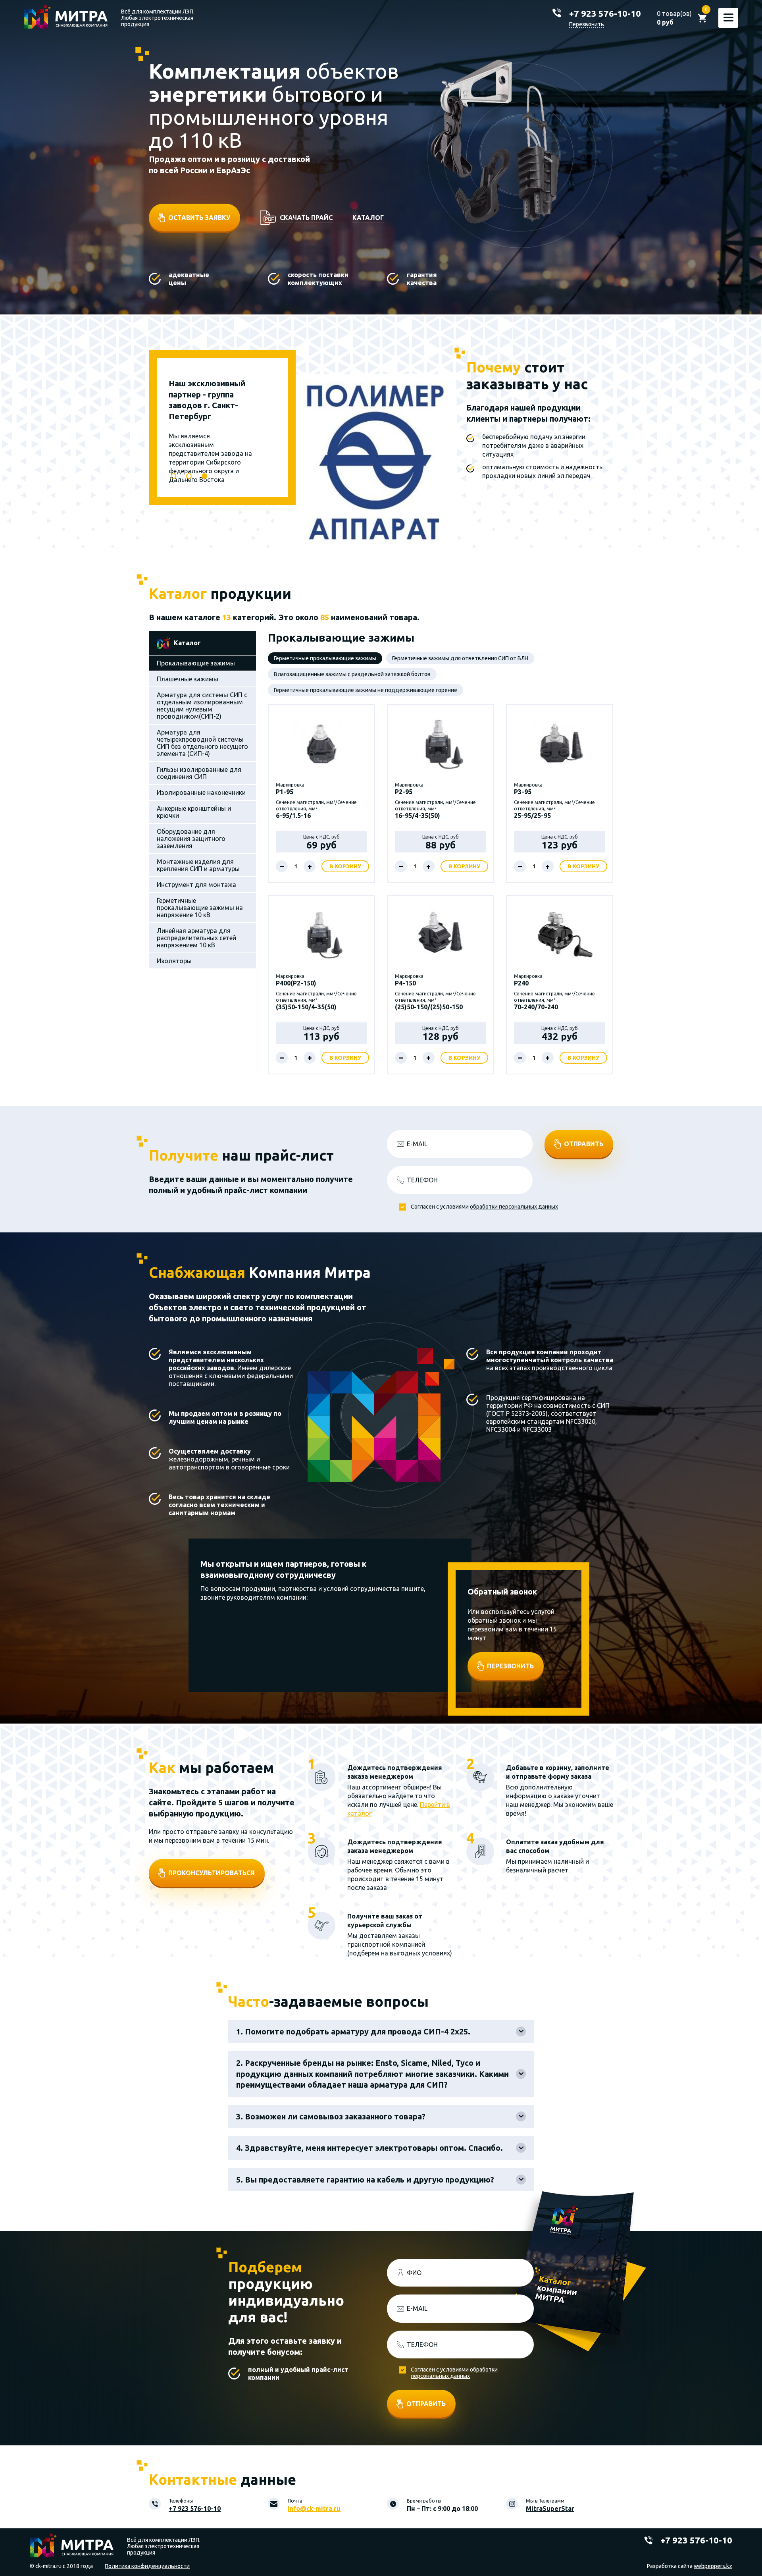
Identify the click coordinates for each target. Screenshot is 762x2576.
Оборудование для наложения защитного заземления (191, 839)
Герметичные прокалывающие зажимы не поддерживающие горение (366, 690)
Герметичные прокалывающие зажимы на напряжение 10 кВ (200, 908)
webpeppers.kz (713, 2566)
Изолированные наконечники (201, 792)
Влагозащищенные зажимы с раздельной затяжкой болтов (352, 674)
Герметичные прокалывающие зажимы (325, 658)
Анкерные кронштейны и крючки (194, 812)
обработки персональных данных (514, 1207)
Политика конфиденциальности (147, 2566)
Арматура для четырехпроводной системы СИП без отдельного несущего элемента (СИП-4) (202, 743)
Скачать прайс (306, 218)
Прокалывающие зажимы (196, 663)
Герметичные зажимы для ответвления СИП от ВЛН (460, 658)
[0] (702, 18)
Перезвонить (587, 24)
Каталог (368, 218)
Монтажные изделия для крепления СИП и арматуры (198, 865)
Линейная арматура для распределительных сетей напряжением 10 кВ (196, 938)
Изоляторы (174, 961)
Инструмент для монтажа (196, 885)
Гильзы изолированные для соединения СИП (199, 773)
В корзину (345, 866)
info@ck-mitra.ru (314, 2509)
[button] (173, 476)
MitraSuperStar (550, 2509)
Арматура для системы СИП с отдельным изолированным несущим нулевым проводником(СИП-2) (202, 706)
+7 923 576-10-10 (605, 13)
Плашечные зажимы (188, 679)
